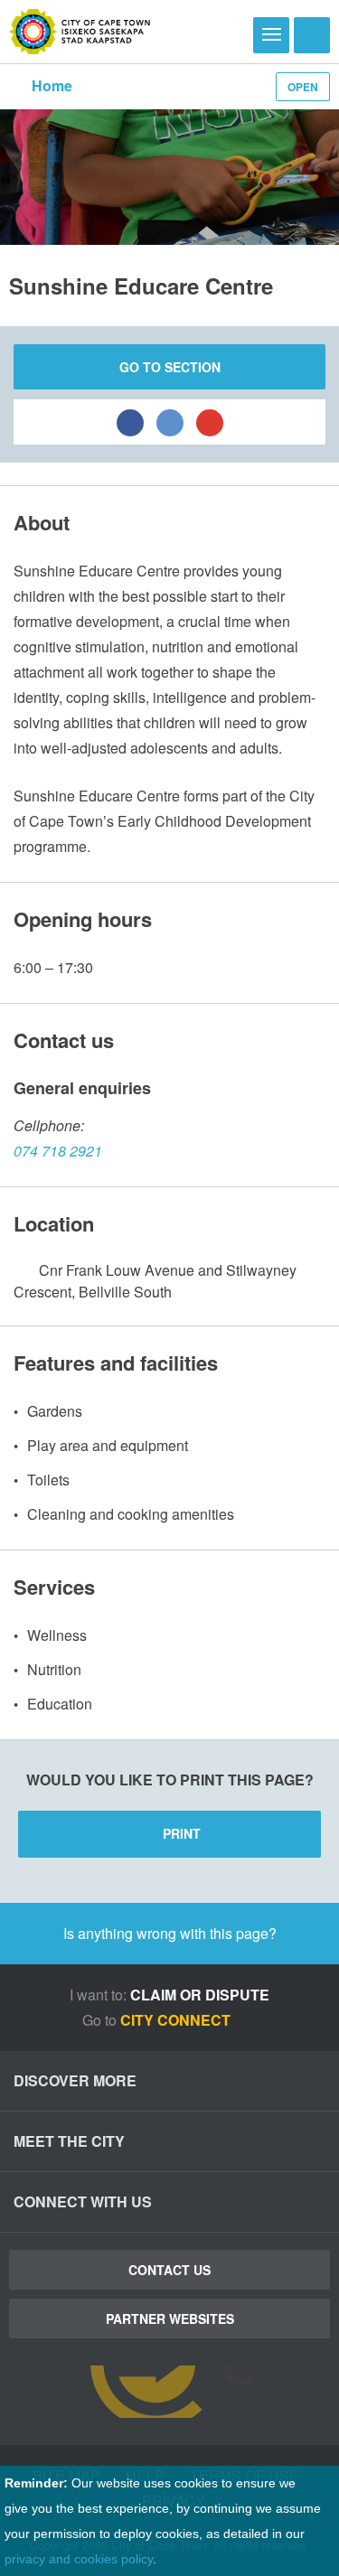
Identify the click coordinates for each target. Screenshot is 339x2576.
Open (303, 87)
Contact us (169, 2270)
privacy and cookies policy (79, 2559)
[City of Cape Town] (80, 32)
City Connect (177, 2020)
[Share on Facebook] (130, 422)
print (182, 1833)
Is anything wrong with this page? (170, 1933)
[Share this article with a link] (210, 422)
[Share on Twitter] (170, 422)
